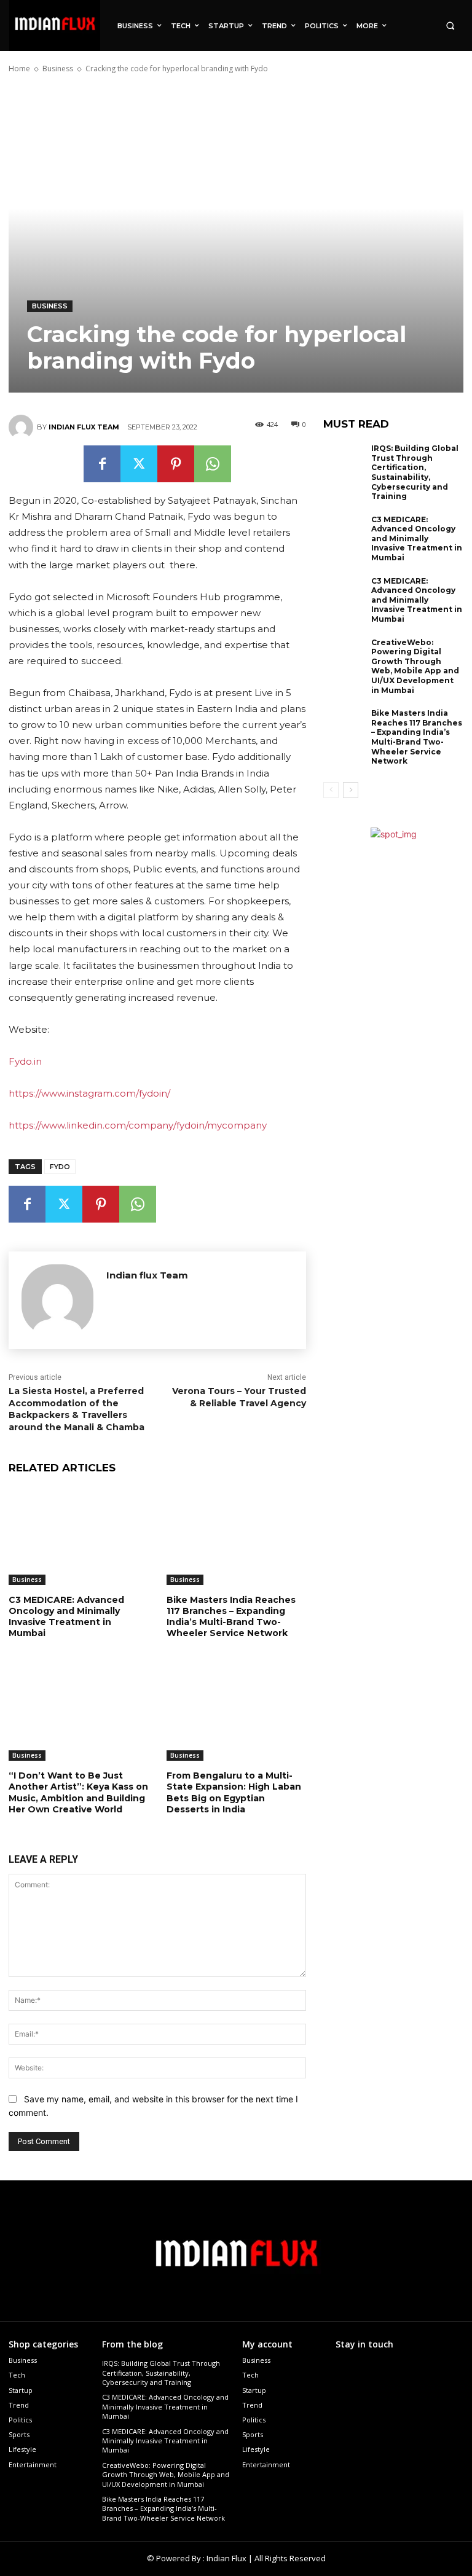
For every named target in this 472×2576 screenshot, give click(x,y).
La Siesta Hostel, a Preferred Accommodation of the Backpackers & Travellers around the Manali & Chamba (77, 1409)
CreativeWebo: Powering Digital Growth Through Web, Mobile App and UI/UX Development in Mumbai (415, 666)
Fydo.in (25, 1061)
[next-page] (351, 790)
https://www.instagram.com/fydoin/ (89, 1093)
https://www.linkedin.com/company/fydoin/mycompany (138, 1125)
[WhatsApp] (213, 464)
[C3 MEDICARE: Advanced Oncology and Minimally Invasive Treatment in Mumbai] (78, 1536)
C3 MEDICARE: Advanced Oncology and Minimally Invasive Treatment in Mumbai (66, 1617)
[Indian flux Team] (23, 427)
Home (19, 69)
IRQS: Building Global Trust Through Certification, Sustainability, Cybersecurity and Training (415, 472)
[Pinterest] (176, 464)
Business (58, 69)
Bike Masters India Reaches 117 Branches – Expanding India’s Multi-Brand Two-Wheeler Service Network (231, 1617)
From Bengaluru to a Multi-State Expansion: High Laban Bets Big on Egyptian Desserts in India (234, 1792)
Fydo (60, 1167)
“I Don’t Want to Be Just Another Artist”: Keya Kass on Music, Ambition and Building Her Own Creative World (78, 1792)
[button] (450, 25)
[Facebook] (102, 464)
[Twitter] (139, 464)
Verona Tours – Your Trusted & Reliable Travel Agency (239, 1397)
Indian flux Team (84, 427)
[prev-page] (331, 790)
